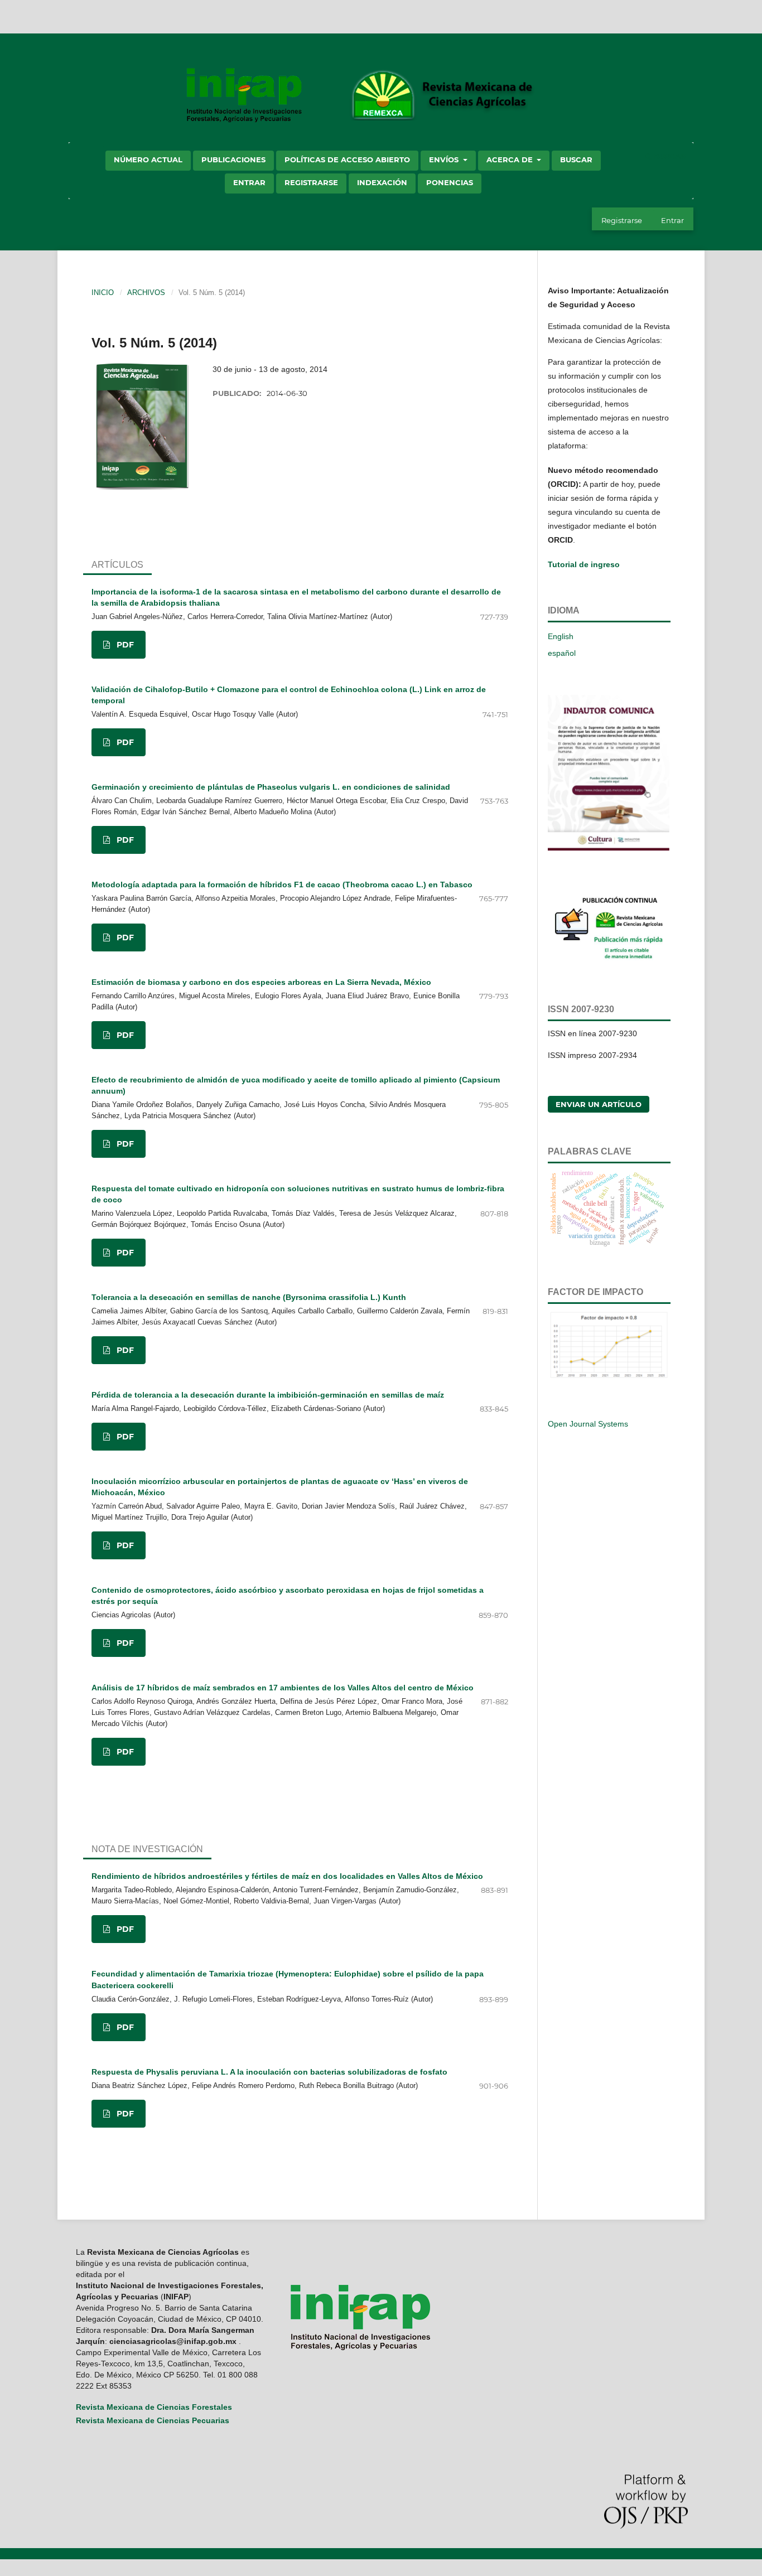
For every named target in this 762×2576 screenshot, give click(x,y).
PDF (124, 645)
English (561, 636)
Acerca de (511, 160)
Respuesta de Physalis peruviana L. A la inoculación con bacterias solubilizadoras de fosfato (269, 2072)
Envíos (445, 160)
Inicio (103, 293)
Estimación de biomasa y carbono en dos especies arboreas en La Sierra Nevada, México (261, 982)
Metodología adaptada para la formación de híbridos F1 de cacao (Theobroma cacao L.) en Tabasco (282, 885)
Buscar (576, 160)
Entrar (249, 182)
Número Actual (148, 160)
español (562, 653)
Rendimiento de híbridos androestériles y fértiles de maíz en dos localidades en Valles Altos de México (287, 1876)
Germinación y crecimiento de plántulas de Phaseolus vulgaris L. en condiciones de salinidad (271, 787)
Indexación (382, 182)
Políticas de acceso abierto (347, 160)
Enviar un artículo (599, 1104)
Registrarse (311, 182)
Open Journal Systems (588, 1424)
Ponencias (450, 182)
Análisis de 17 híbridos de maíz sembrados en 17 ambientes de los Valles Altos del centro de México (283, 1688)
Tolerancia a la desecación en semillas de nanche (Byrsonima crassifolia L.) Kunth (249, 1297)
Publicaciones (233, 160)
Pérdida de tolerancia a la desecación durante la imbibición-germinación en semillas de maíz (268, 1395)
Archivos (146, 293)
